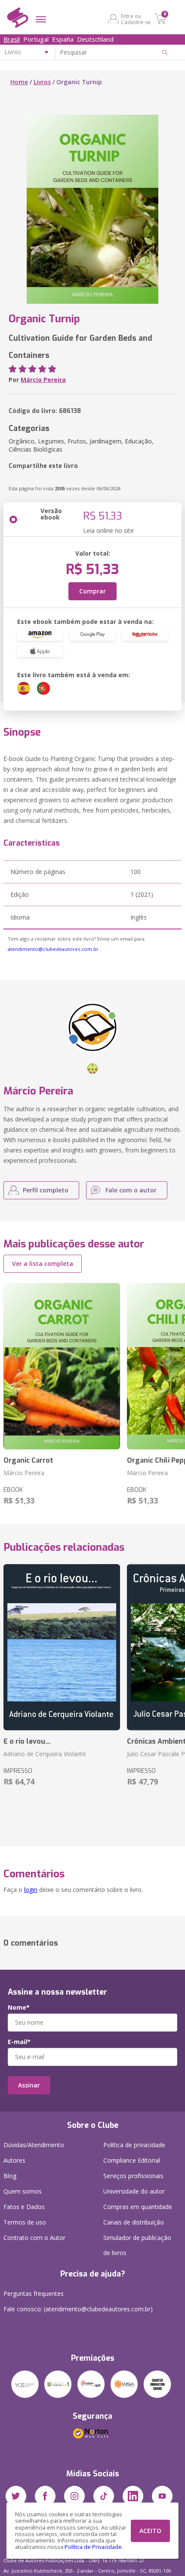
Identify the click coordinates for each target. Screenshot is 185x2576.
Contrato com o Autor (34, 2238)
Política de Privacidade (93, 2547)
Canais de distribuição (134, 2222)
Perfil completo (46, 1190)
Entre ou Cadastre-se (136, 19)
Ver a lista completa (43, 1264)
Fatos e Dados (24, 2207)
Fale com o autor (131, 1190)
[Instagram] (74, 2496)
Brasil (12, 39)
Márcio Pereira (43, 380)
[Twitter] (16, 2496)
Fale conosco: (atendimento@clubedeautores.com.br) (78, 2309)
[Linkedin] (133, 2496)
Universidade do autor (134, 2191)
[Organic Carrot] (62, 1366)
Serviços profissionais (133, 2176)
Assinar (29, 2085)
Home (19, 82)
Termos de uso (25, 2222)
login (31, 1890)
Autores (14, 2160)
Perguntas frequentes (34, 2293)
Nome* (19, 2008)
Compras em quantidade (138, 2207)
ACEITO (150, 2531)
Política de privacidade (134, 2145)
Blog (10, 2176)
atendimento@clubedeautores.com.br (53, 949)
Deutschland (95, 39)
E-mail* (19, 2042)
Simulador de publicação (137, 2245)
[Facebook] (45, 2496)
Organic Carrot (28, 1460)
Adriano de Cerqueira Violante (45, 1754)
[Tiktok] (104, 2496)
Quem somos (23, 2191)
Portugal (36, 39)
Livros (42, 82)
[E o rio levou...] (62, 1647)
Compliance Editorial (132, 2160)
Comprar (92, 591)
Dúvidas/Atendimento (34, 2145)
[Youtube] (162, 2496)
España (63, 39)
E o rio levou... (27, 1741)
